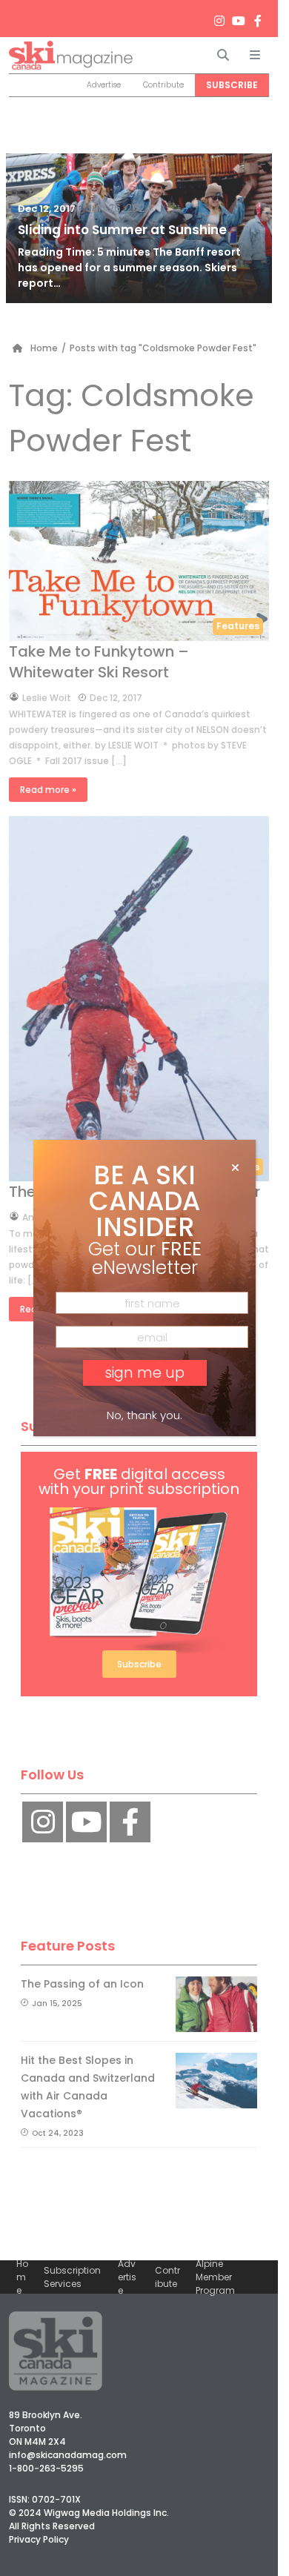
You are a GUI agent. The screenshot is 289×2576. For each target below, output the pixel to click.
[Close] (235, 1168)
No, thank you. (144, 1415)
